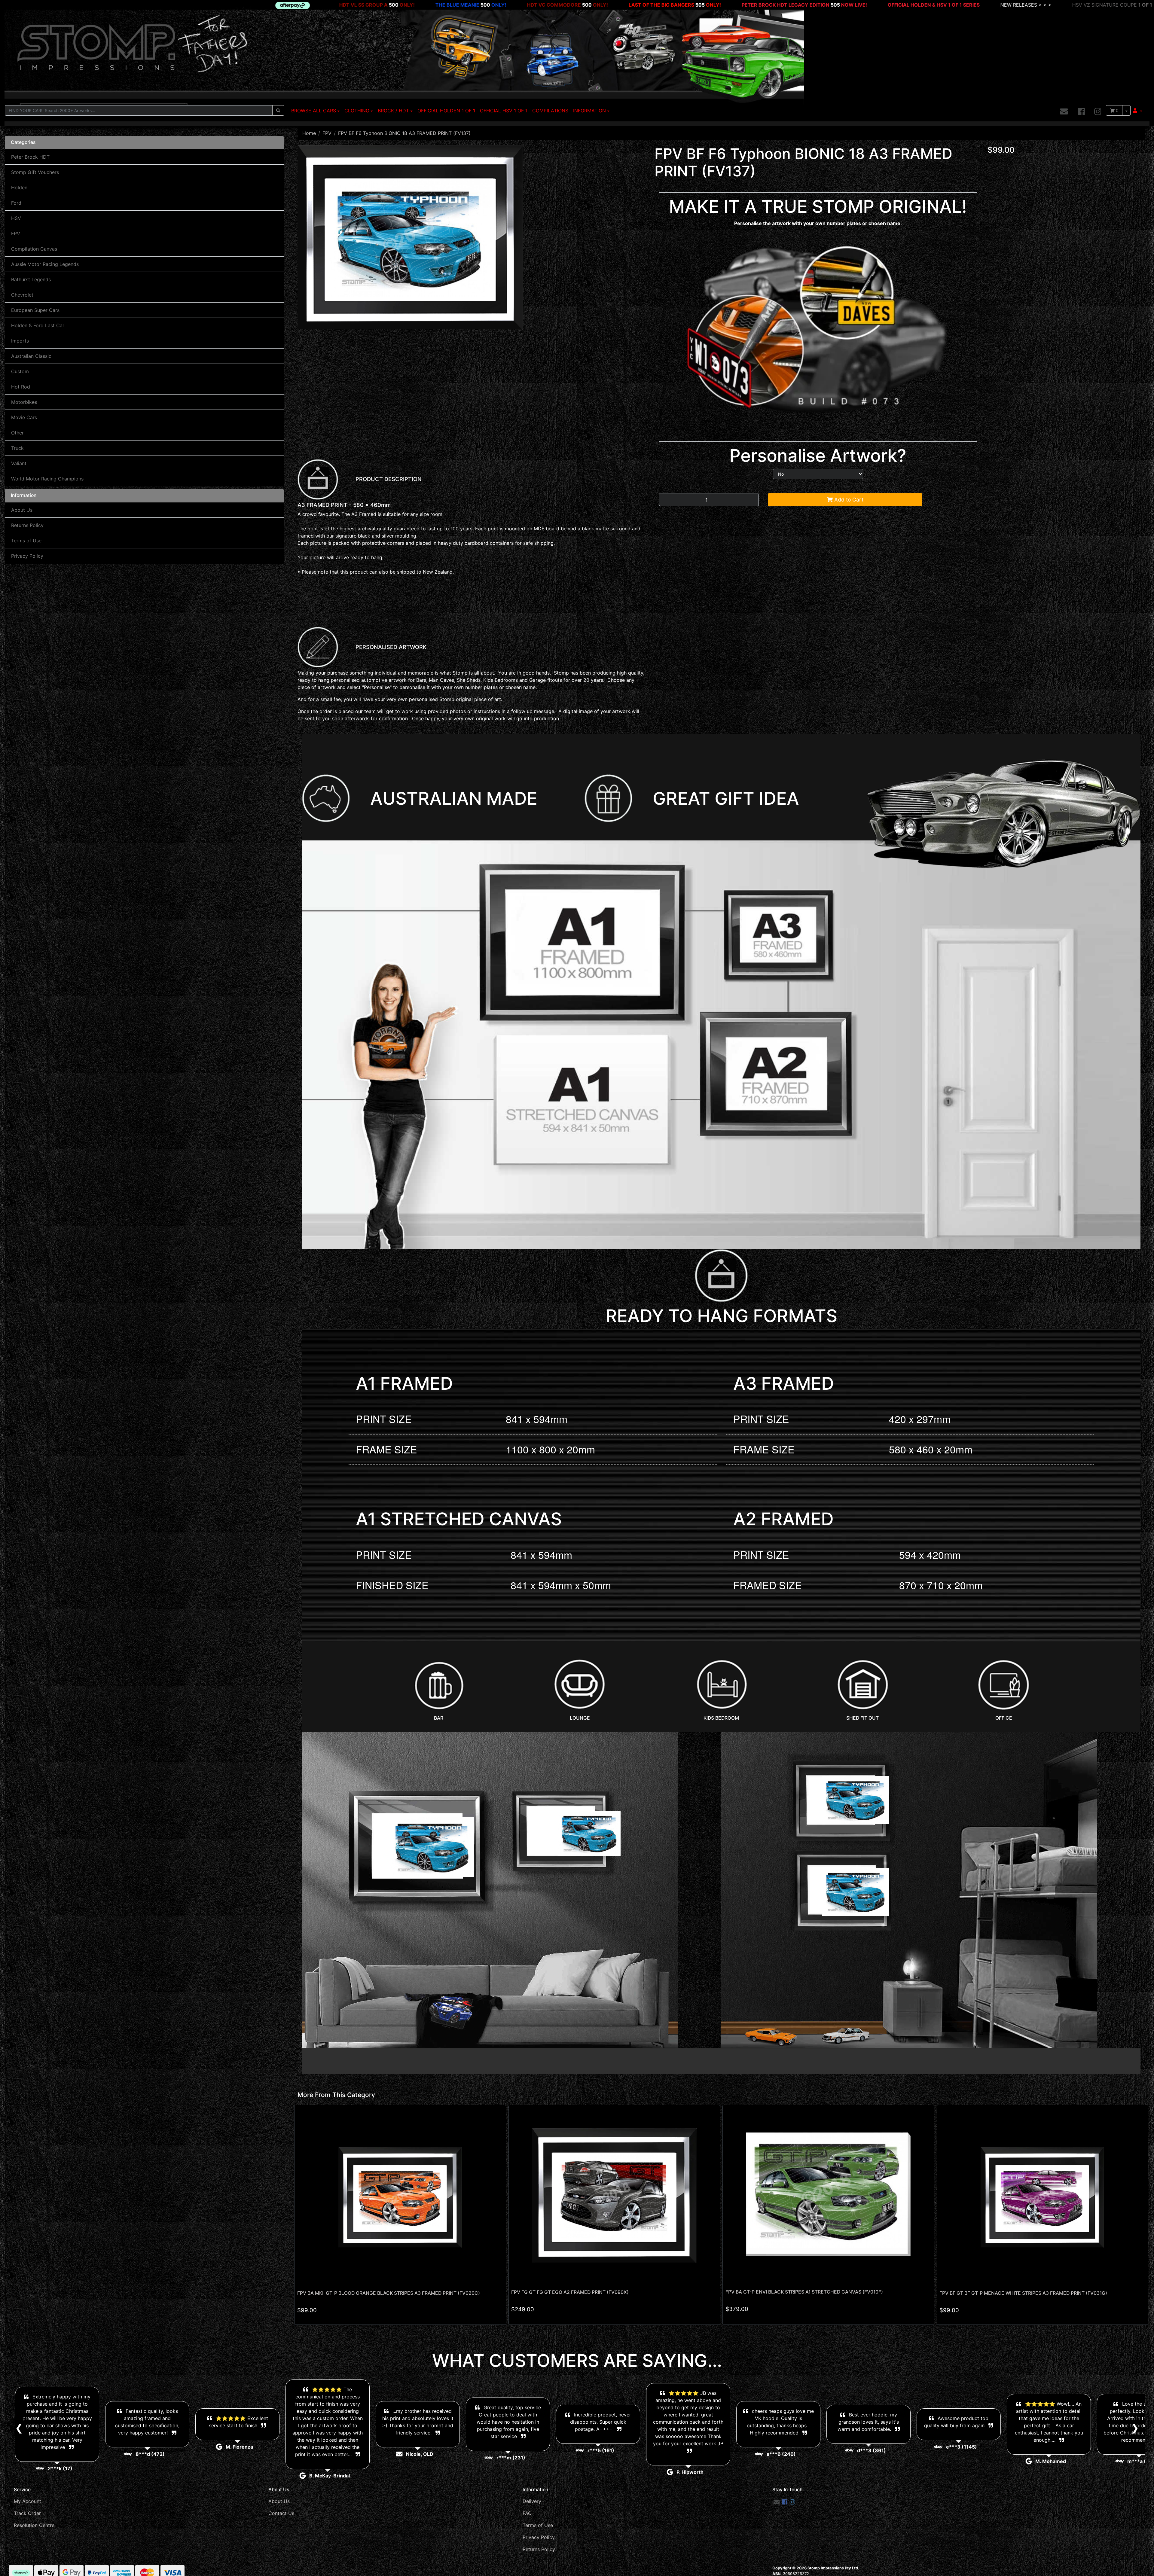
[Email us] (1064, 112)
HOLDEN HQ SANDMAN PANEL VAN (369, 5)
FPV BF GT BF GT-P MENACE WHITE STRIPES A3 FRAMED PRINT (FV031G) (1023, 2293)
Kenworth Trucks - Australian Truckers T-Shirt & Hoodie (921, 5)
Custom (20, 371)
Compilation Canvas (34, 249)
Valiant (19, 463)
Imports (20, 341)
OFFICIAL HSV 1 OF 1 (504, 111)
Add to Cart (848, 500)
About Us (22, 510)
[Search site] (278, 110)
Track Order (27, 2513)
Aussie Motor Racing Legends (45, 264)
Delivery (532, 2501)
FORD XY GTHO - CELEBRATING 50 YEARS (591, 5)
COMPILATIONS (550, 111)
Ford (16, 203)
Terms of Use (26, 541)
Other (17, 433)
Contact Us (281, 2513)
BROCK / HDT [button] (393, 111)
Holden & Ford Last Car (38, 325)
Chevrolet (22, 295)
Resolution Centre (34, 2525)
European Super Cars (35, 310)
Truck (17, 448)
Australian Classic (31, 356)
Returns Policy (27, 525)
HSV (16, 218)
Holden (19, 187)
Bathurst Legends (31, 279)
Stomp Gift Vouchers (35, 172)
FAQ (527, 2513)
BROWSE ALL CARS (314, 111)
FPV (16, 233)
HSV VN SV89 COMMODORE (480, 5)
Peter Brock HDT (30, 157)
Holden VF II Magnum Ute (107, 5)
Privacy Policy (27, 556)
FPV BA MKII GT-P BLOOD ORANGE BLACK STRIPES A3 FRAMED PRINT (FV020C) (389, 2293)
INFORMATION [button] (589, 111)
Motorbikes (24, 402)
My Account (27, 2501)
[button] (1138, 111)
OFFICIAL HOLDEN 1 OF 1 (446, 111)
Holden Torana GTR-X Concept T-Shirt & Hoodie (1060, 5)
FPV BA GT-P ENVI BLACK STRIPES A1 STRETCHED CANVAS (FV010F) (804, 2292)
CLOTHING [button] (357, 111)
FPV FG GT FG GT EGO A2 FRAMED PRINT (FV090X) (570, 2292)
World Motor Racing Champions (47, 479)
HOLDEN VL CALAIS (195, 5)
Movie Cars (24, 417)
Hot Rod (21, 387)
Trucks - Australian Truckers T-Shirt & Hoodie (785, 5)
